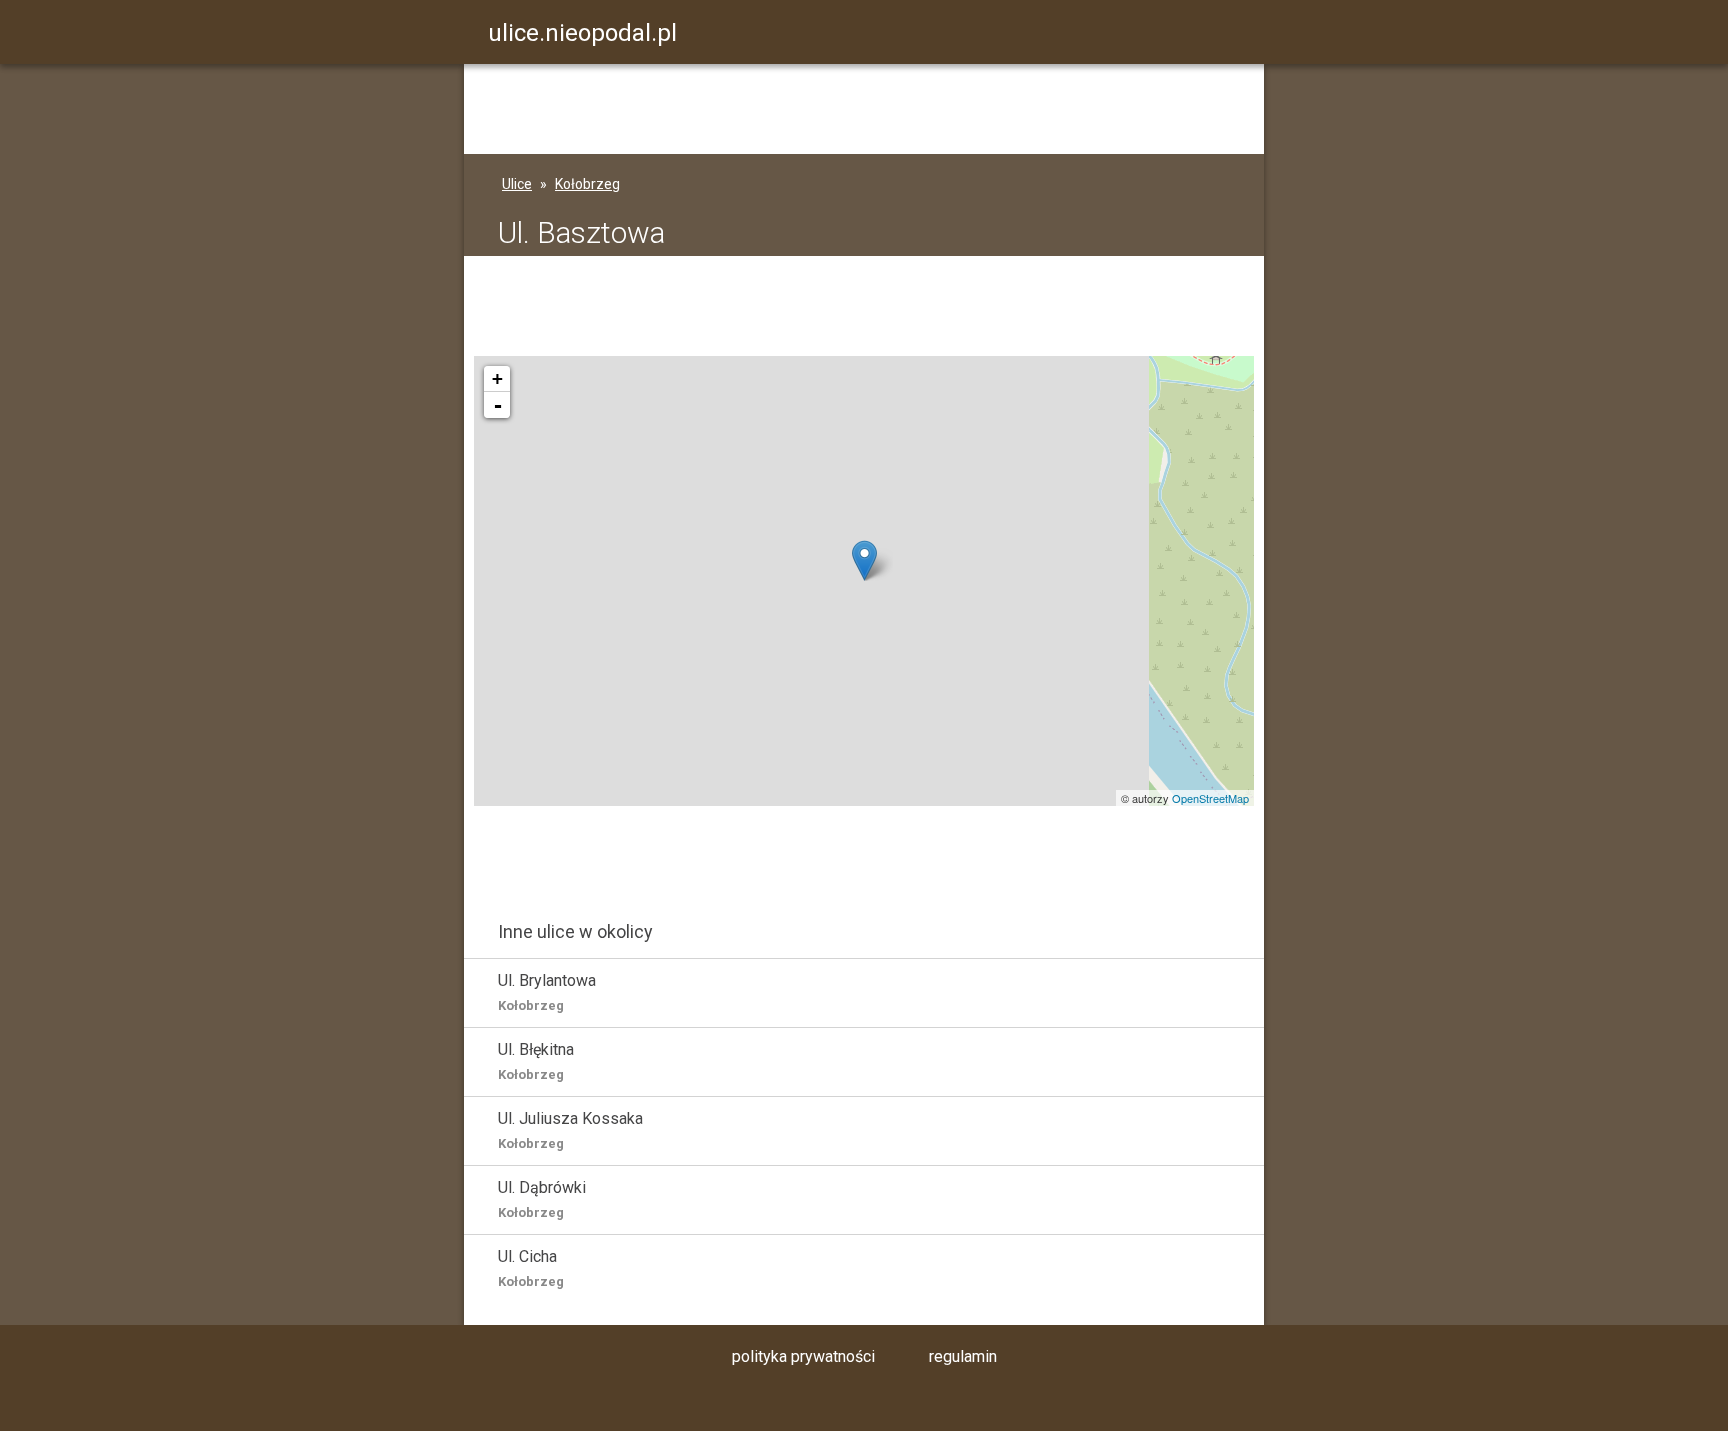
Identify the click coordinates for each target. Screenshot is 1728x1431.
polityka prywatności (803, 1356)
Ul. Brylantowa (547, 992)
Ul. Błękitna (536, 1061)
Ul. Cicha (531, 1268)
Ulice (517, 184)
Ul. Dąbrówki (542, 1199)
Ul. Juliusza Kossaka (570, 1130)
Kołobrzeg (587, 184)
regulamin (963, 1356)
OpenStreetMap (1210, 798)
